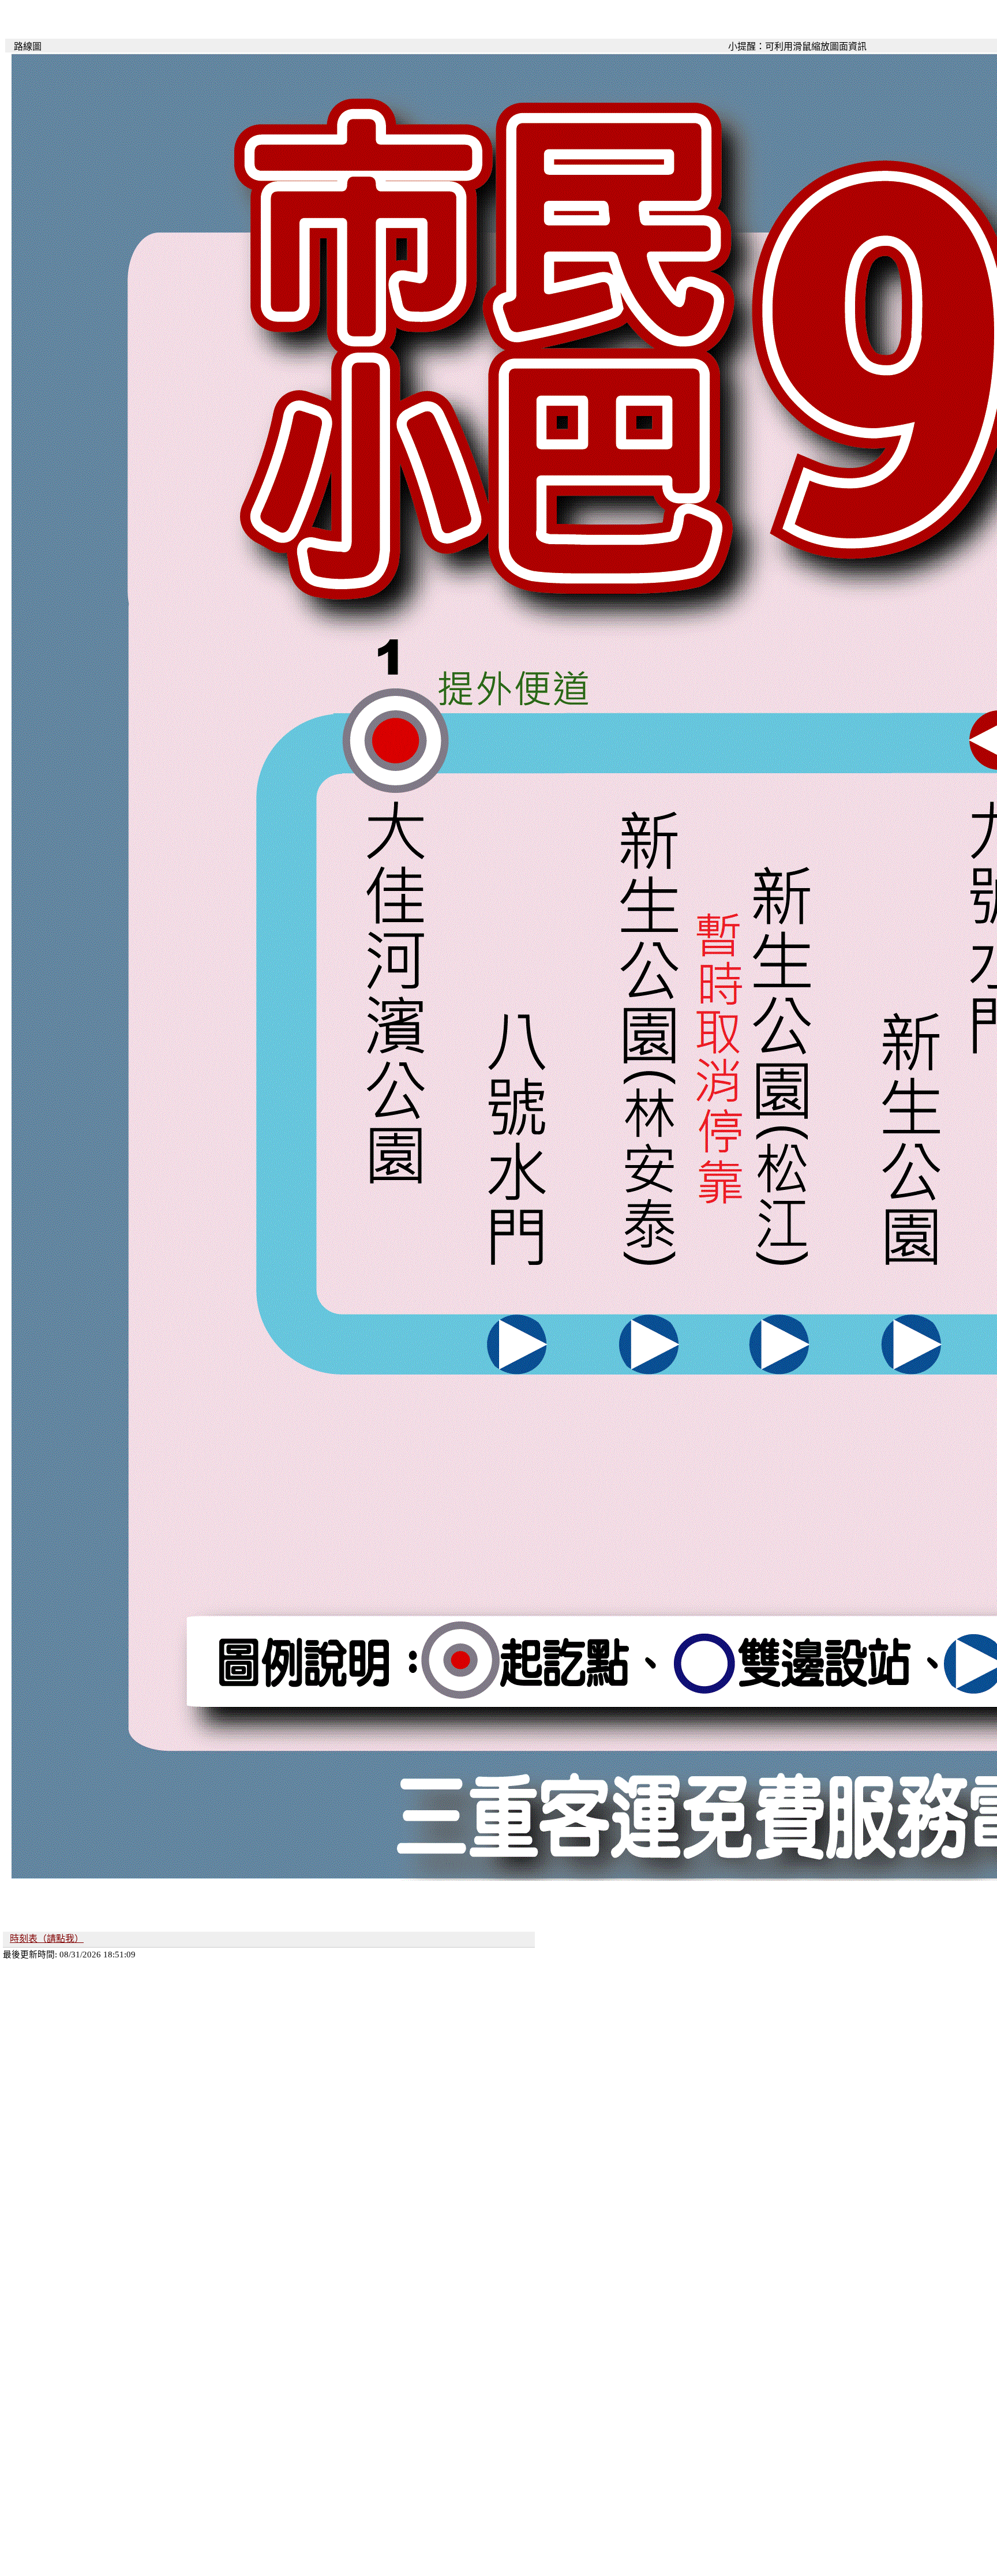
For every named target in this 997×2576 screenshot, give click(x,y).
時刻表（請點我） (47, 1939)
